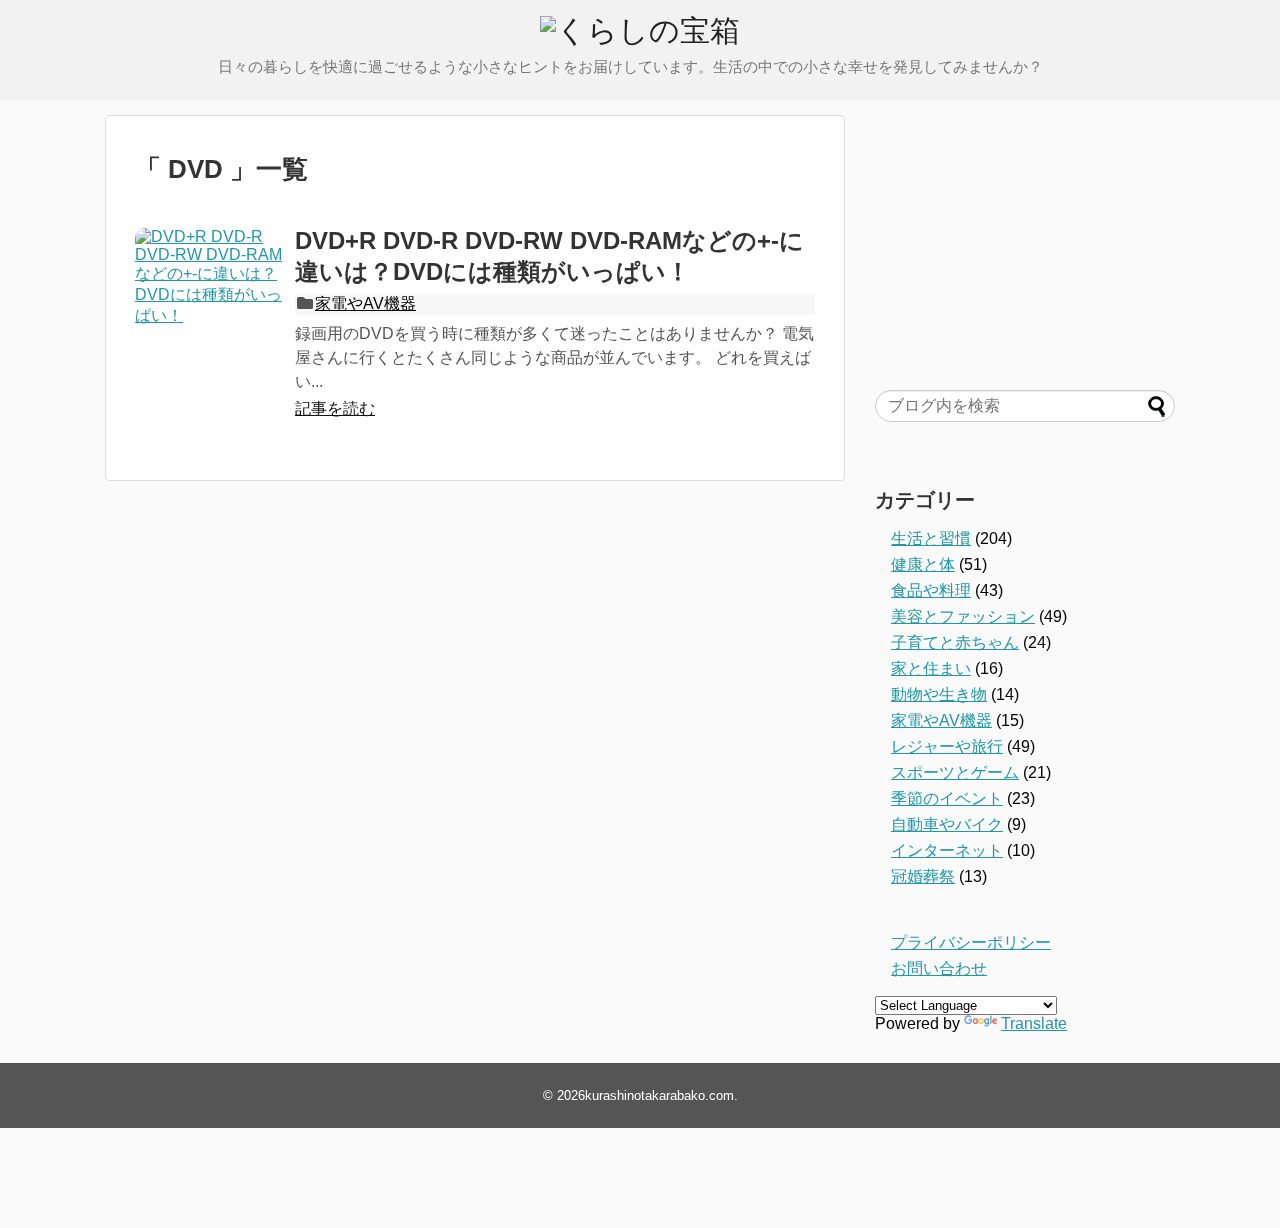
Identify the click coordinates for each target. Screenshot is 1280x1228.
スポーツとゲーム (955, 772)
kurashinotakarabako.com (659, 1095)
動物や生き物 (939, 694)
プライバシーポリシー (971, 942)
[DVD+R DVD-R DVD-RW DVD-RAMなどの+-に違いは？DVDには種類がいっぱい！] (210, 303)
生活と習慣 (931, 538)
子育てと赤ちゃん (955, 642)
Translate (1034, 1023)
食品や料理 (931, 590)
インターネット (947, 850)
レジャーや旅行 (947, 746)
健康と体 (923, 564)
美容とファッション (963, 616)
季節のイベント (947, 798)
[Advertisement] (1025, 240)
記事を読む (335, 408)
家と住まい (931, 668)
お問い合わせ (939, 968)
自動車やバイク (947, 824)
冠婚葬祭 (923, 876)
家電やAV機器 (365, 303)
